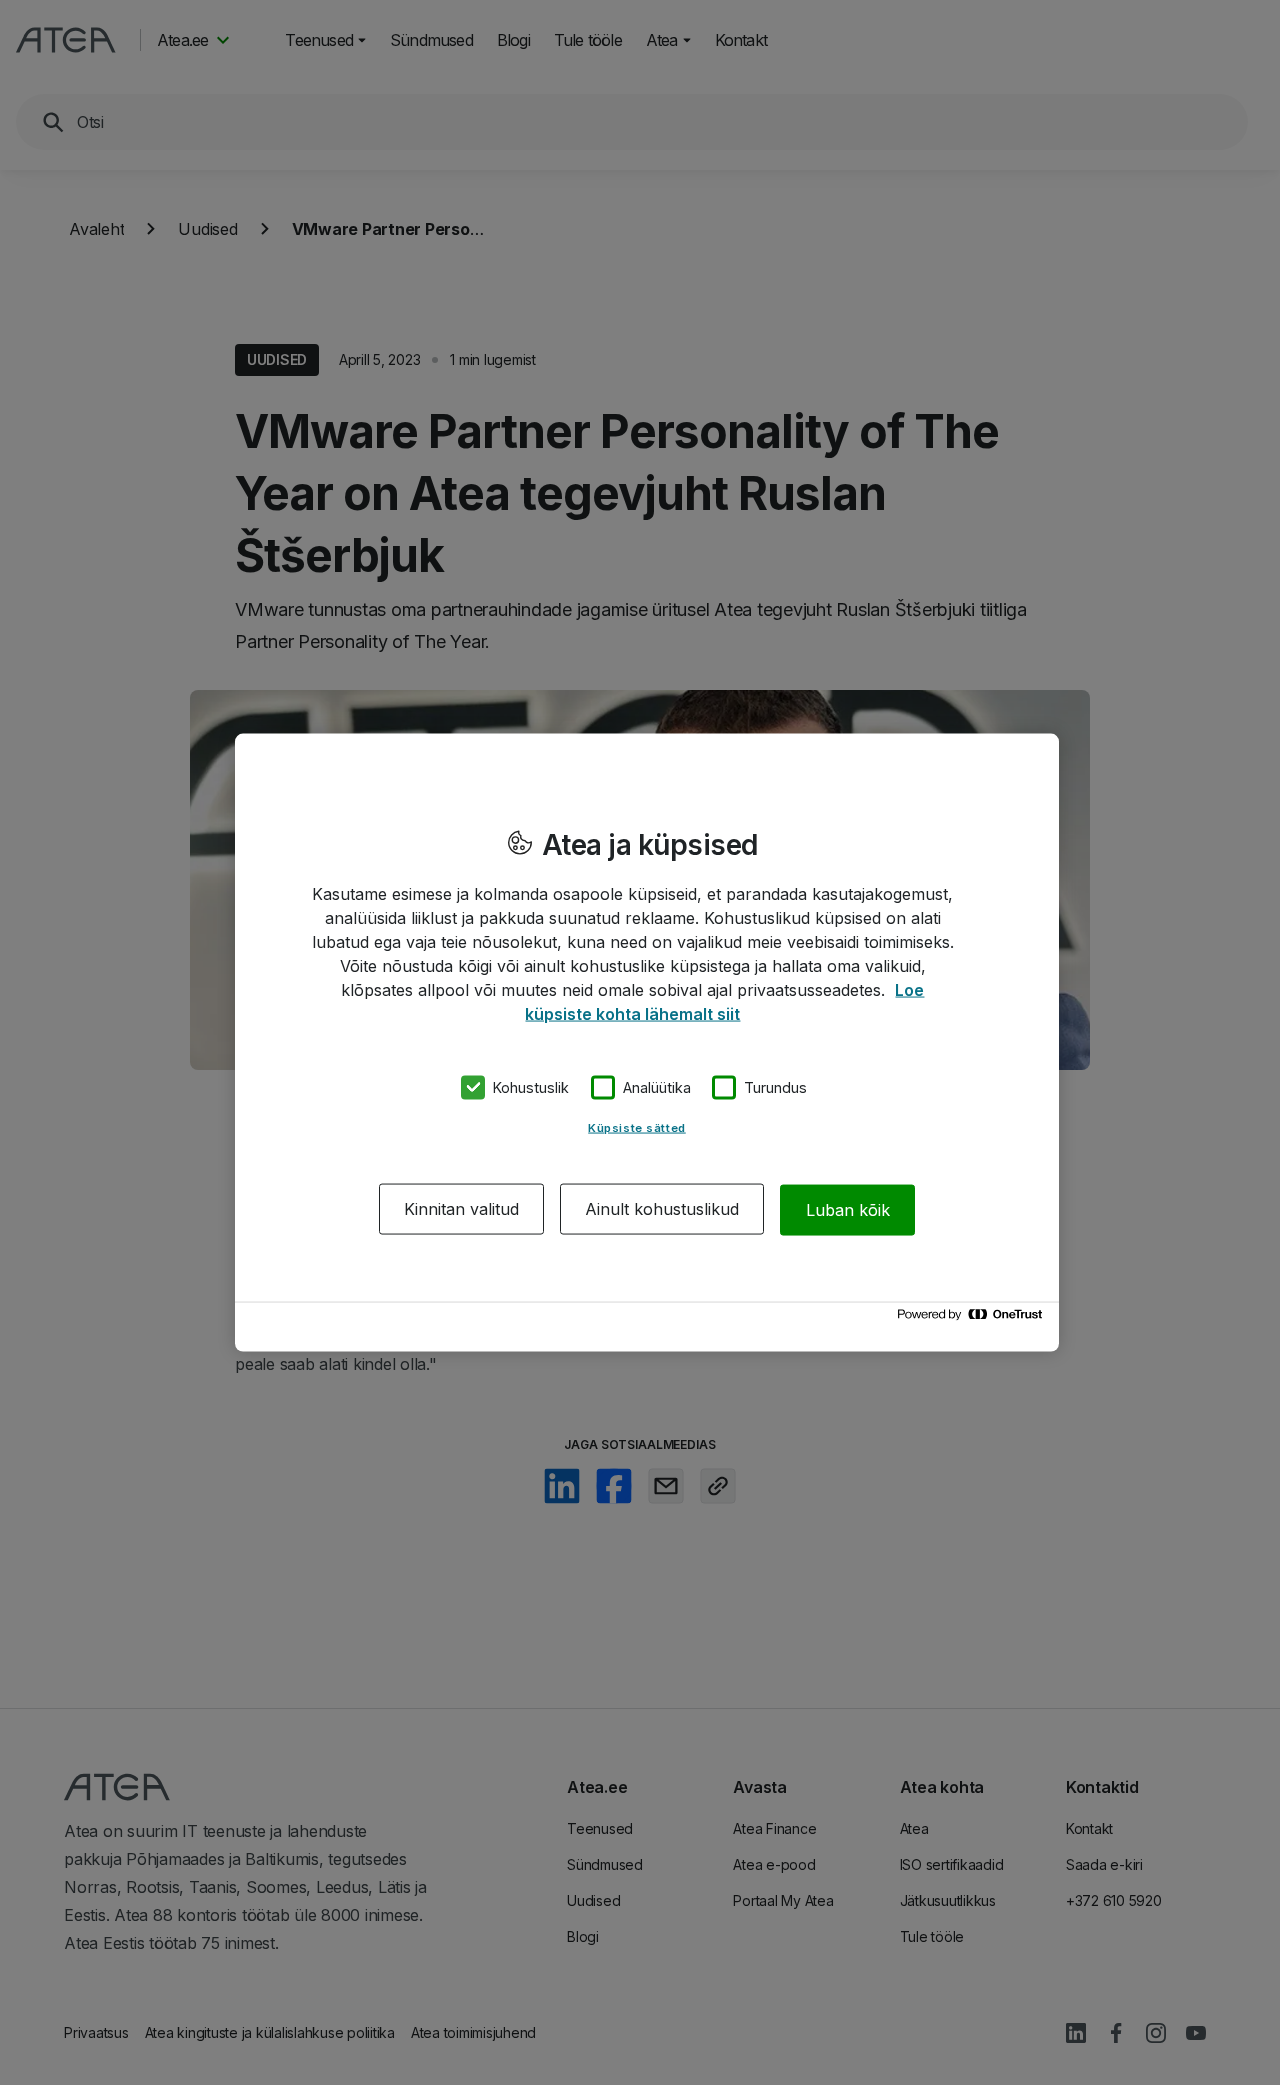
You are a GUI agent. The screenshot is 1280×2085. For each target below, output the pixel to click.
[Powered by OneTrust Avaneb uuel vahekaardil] (973, 1319)
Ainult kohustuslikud (662, 1209)
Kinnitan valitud (461, 1209)
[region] (647, 1042)
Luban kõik (848, 1209)
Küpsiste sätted (637, 1128)
